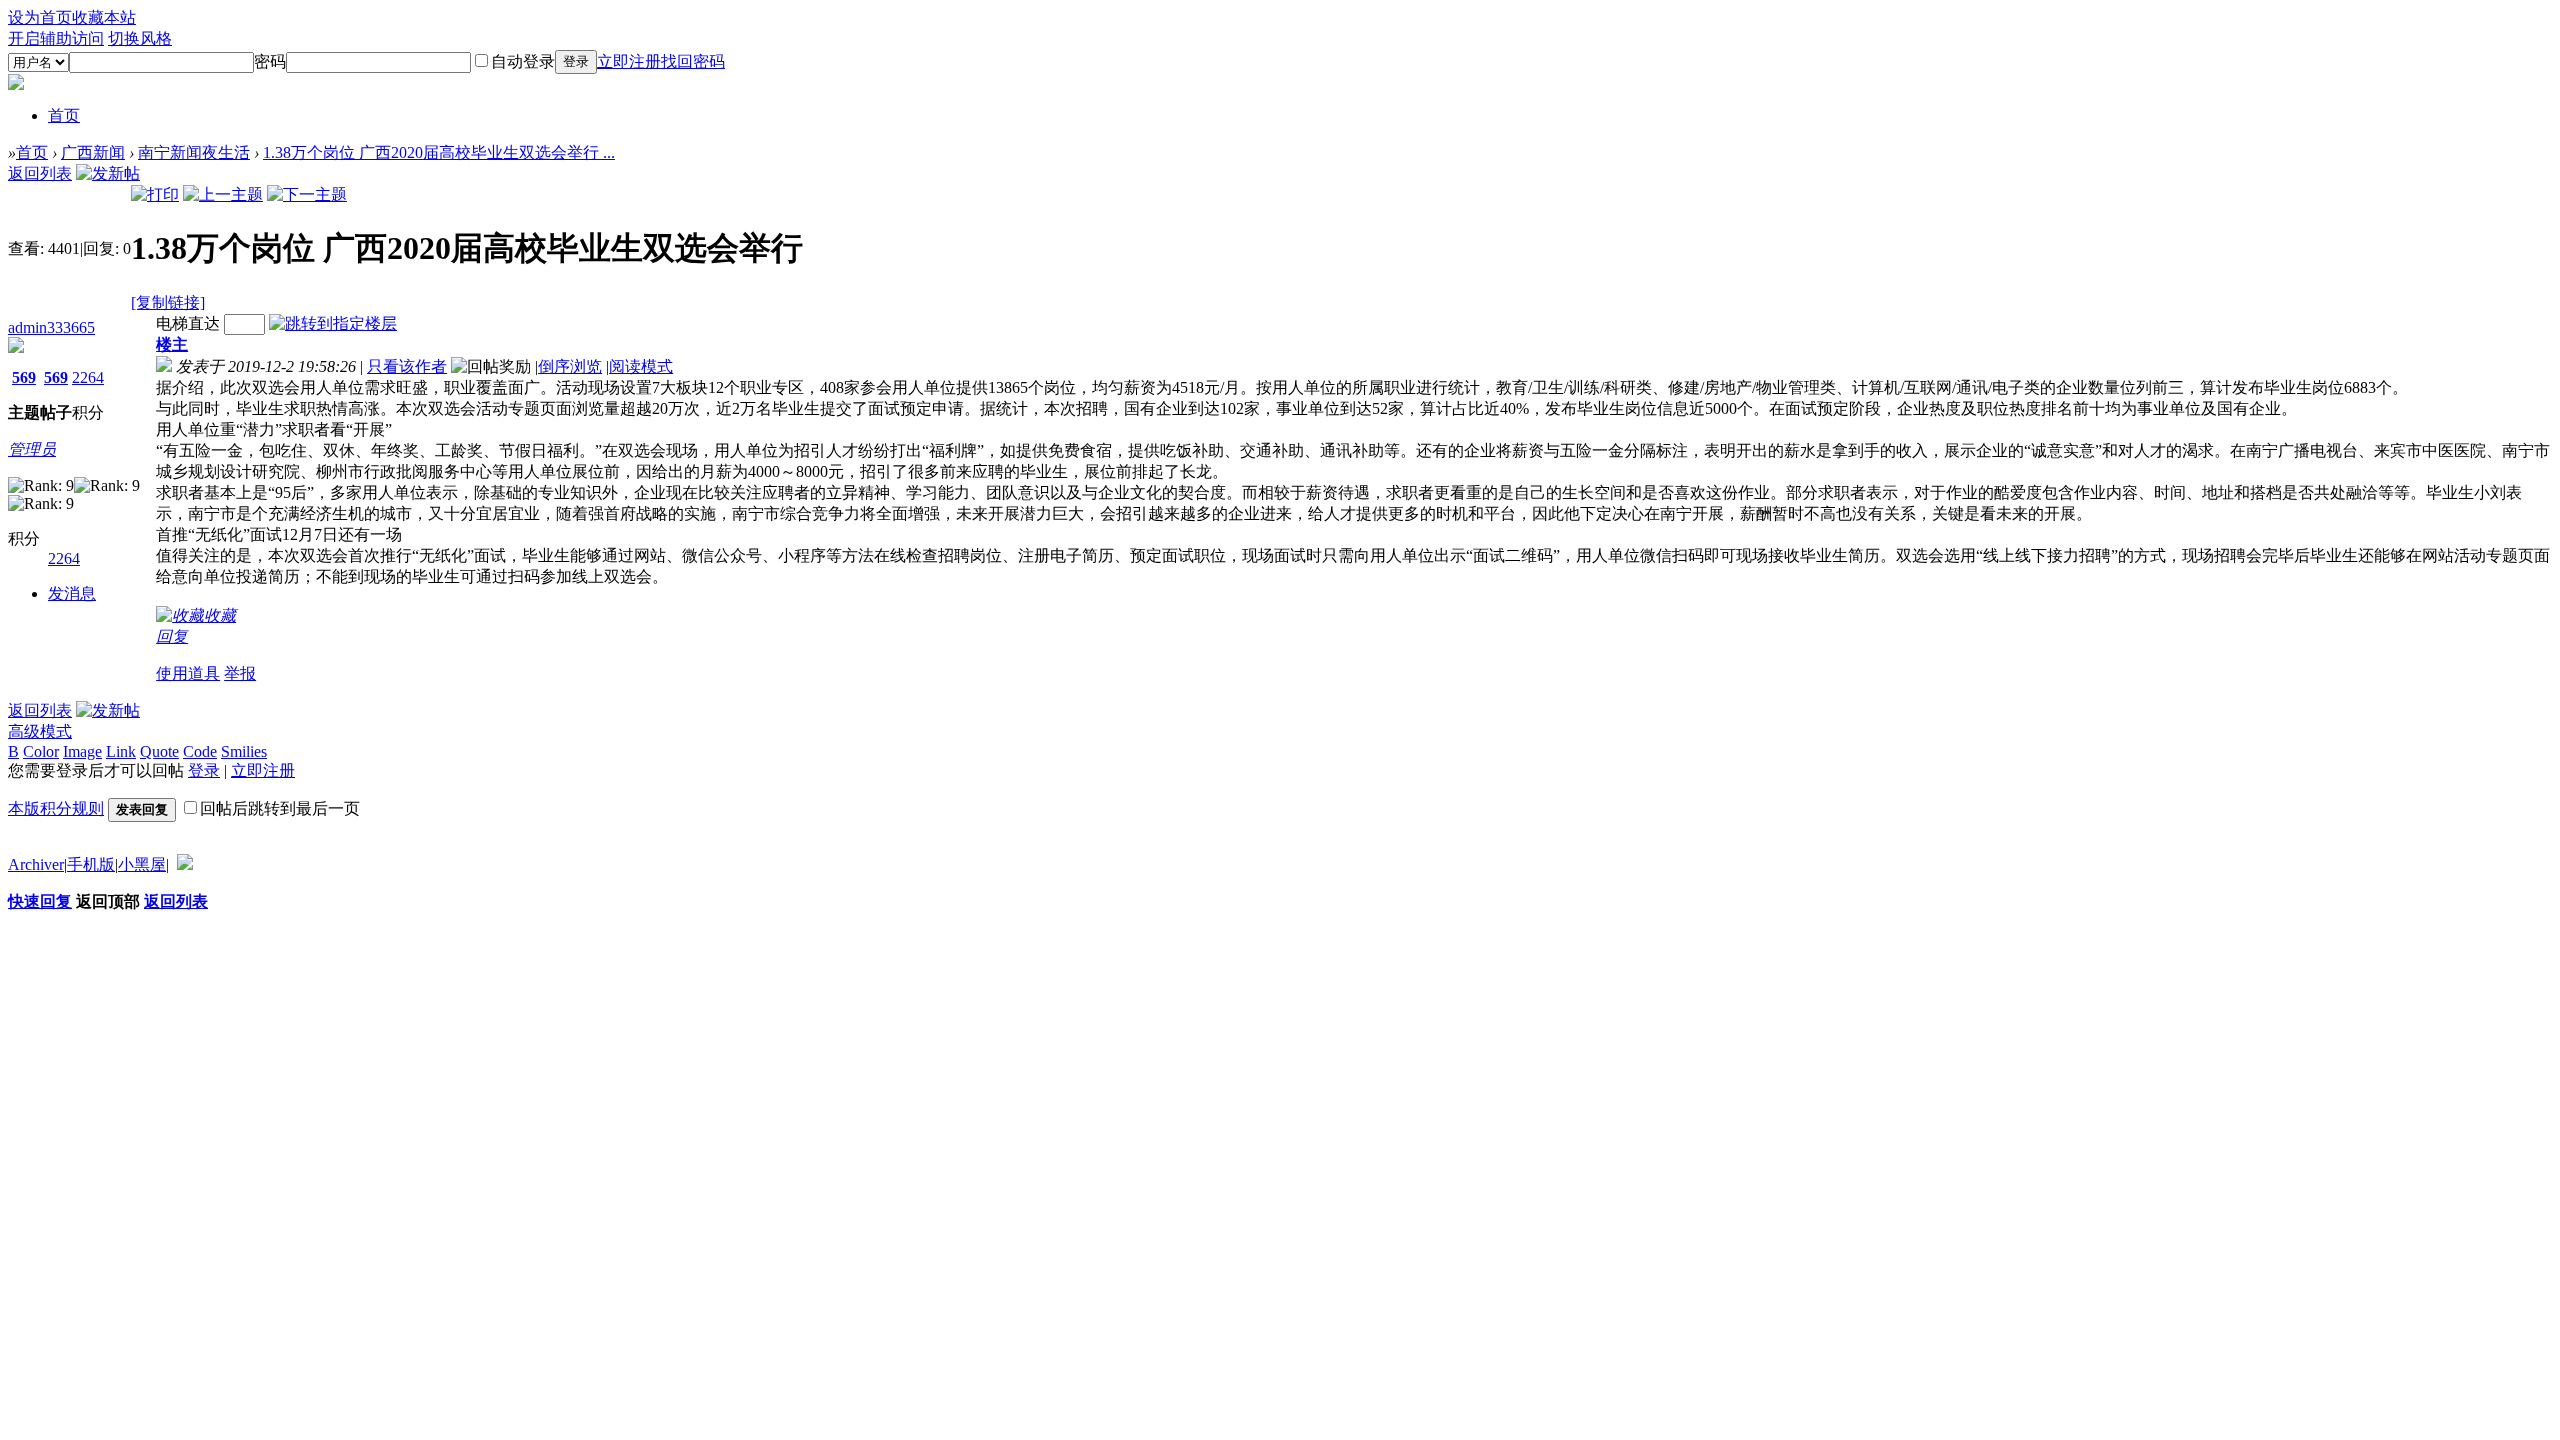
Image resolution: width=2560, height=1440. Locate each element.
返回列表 (40, 173)
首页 (64, 115)
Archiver (36, 864)
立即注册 (629, 61)
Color (41, 751)
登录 (576, 61)
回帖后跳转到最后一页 (280, 808)
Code (200, 751)
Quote (159, 751)
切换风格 (140, 38)
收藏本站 (104, 17)
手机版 (91, 864)
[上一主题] (223, 194)
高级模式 (40, 731)
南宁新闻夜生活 (194, 152)
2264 (88, 377)
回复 (172, 636)
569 (24, 377)
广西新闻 (93, 152)
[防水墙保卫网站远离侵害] (185, 864)
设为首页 (40, 17)
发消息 (72, 593)
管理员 (32, 449)
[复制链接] (168, 302)
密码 (270, 61)
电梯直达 (188, 323)
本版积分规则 (56, 808)
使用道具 (188, 673)
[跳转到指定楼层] (333, 323)
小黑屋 (142, 864)
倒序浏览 (570, 366)
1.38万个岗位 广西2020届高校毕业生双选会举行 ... (439, 152)
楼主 (172, 344)
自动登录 (523, 61)
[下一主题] (307, 194)
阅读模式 (641, 366)
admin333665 (51, 327)
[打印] (155, 194)
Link (121, 751)
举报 (240, 673)
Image (82, 751)
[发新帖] (108, 173)
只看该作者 (407, 366)
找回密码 (693, 61)
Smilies (244, 751)
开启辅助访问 (56, 38)
